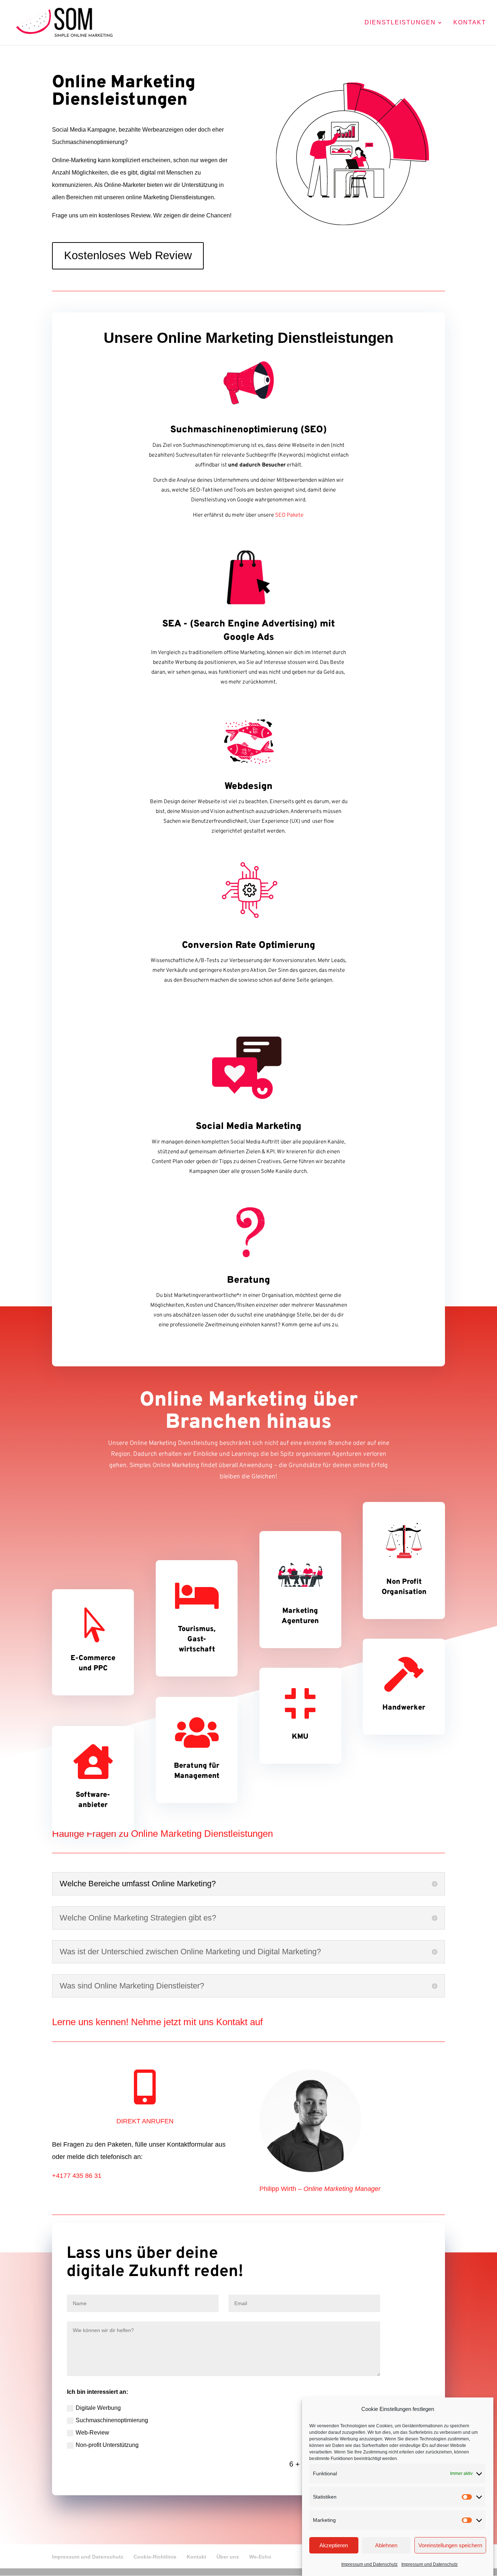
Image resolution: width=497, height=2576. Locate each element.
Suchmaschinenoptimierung (112, 2420)
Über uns (228, 2557)
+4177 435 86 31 (77, 2176)
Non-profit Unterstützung (107, 2445)
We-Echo (260, 2557)
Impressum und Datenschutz (369, 2564)
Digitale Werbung (98, 2408)
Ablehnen (386, 2545)
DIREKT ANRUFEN (145, 2121)
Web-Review (92, 2433)
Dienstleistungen (400, 23)
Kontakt (470, 23)
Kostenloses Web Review (128, 255)
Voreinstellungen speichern (450, 2545)
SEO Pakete (289, 515)
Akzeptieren (334, 2545)
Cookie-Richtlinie (155, 2557)
